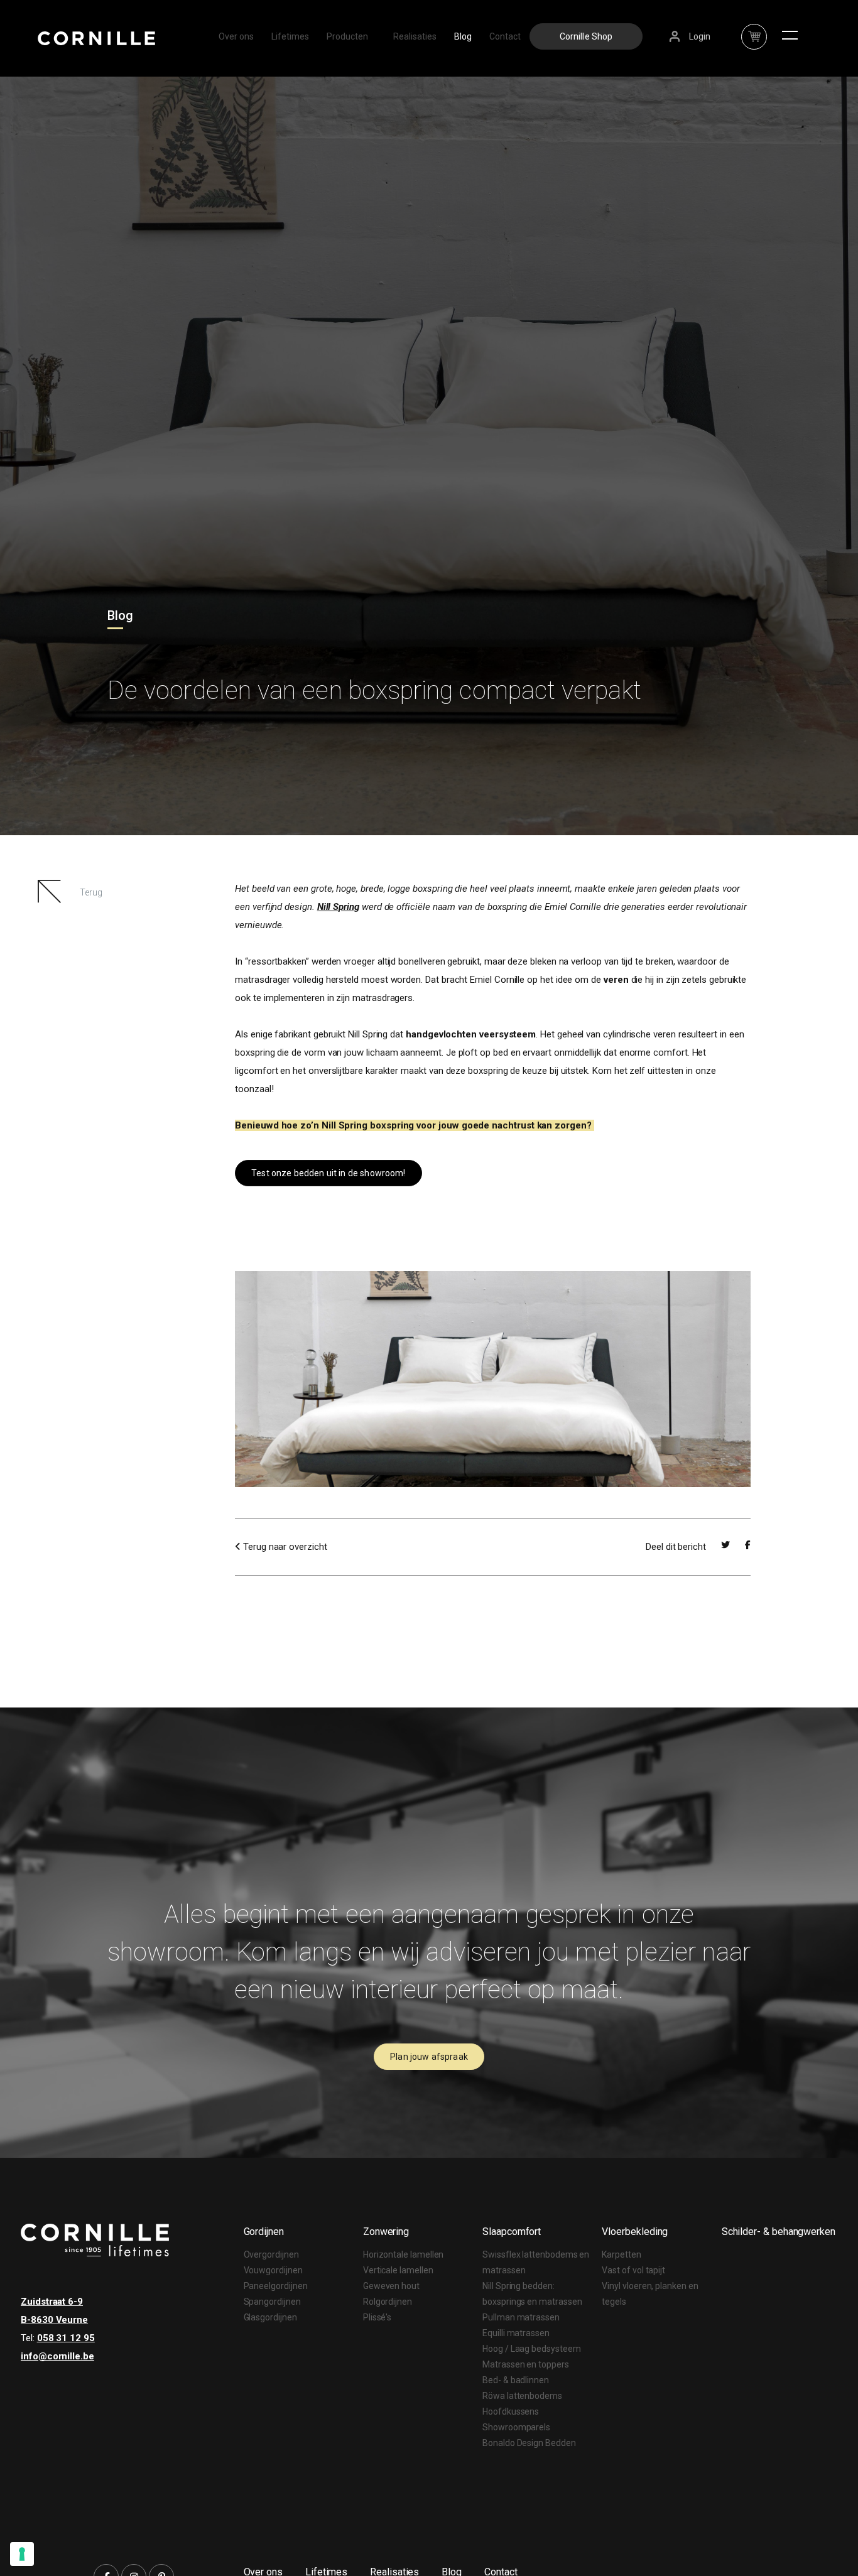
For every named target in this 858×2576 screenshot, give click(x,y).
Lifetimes (290, 36)
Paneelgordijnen (276, 2286)
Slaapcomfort (512, 2232)
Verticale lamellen (398, 2270)
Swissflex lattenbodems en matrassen (536, 2262)
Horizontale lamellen (404, 2254)
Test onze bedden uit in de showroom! (328, 1173)
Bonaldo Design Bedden (529, 2443)
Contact (505, 36)
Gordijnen (264, 2232)
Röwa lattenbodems (522, 2396)
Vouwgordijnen (273, 2270)
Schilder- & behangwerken (779, 2232)
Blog (463, 36)
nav (754, 30)
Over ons (236, 36)
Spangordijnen (272, 2302)
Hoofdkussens (511, 2411)
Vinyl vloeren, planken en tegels (650, 2294)
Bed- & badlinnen (516, 2380)
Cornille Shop (586, 36)
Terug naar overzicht (284, 1547)
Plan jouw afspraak (429, 2057)
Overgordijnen (271, 2254)
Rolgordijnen (388, 2302)
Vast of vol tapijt (633, 2270)
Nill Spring (338, 907)
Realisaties (415, 36)
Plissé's (377, 2317)
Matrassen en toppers (526, 2364)
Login (700, 36)
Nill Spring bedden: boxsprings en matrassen (532, 2294)
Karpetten (621, 2254)
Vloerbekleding (635, 2232)
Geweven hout (391, 2286)
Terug (91, 892)
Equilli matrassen (516, 2333)
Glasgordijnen (270, 2317)
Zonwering (386, 2232)
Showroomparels (516, 2427)
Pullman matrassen (521, 2317)
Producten (347, 36)
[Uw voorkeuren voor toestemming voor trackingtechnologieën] (22, 2554)
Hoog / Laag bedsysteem (531, 2349)
